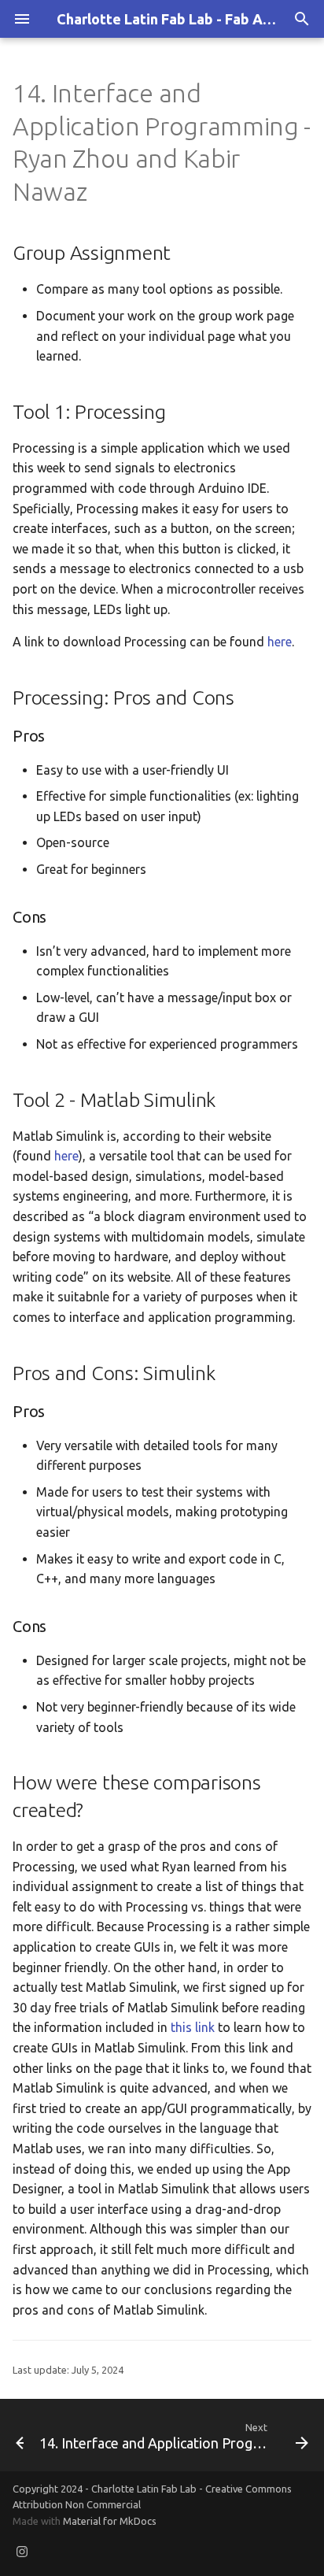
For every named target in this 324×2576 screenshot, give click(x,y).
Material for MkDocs (110, 2521)
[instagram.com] (22, 2551)
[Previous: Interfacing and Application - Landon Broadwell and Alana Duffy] (13, 2435)
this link (193, 2027)
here (280, 642)
